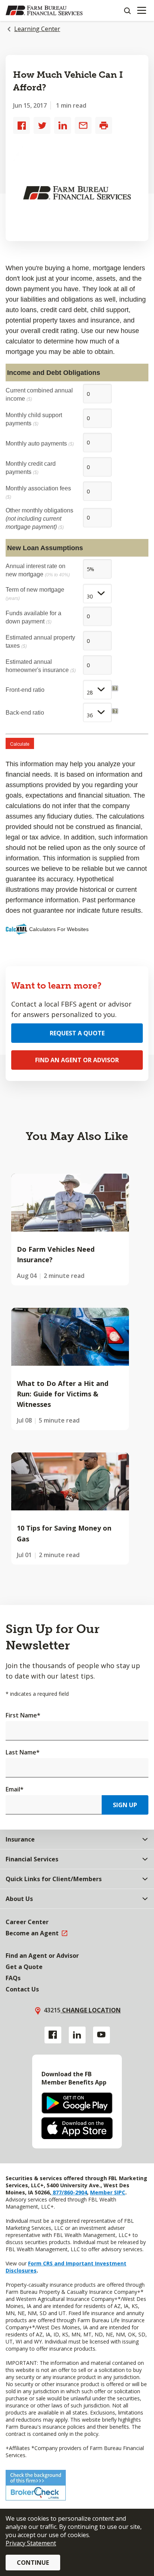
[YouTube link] (101, 2035)
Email (15, 1789)
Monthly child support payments (34, 419)
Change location (91, 2010)
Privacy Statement (31, 2543)
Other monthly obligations (39, 518)
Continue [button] (33, 2563)
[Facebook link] (53, 2035)
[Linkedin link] (77, 2035)
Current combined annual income (39, 394)
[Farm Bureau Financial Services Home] (44, 10)
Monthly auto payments (40, 443)
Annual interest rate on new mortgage (38, 570)
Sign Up (125, 1805)
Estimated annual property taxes (40, 641)
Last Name (23, 1752)
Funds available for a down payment (33, 617)
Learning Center (37, 29)
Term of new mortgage (35, 594)
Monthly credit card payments (31, 468)
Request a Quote (77, 1033)
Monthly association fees (38, 492)
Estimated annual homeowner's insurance (41, 666)
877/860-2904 (69, 2192)
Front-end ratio (25, 690)
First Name (23, 1715)
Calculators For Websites (59, 929)
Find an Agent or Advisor (77, 1060)
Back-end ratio (25, 712)
